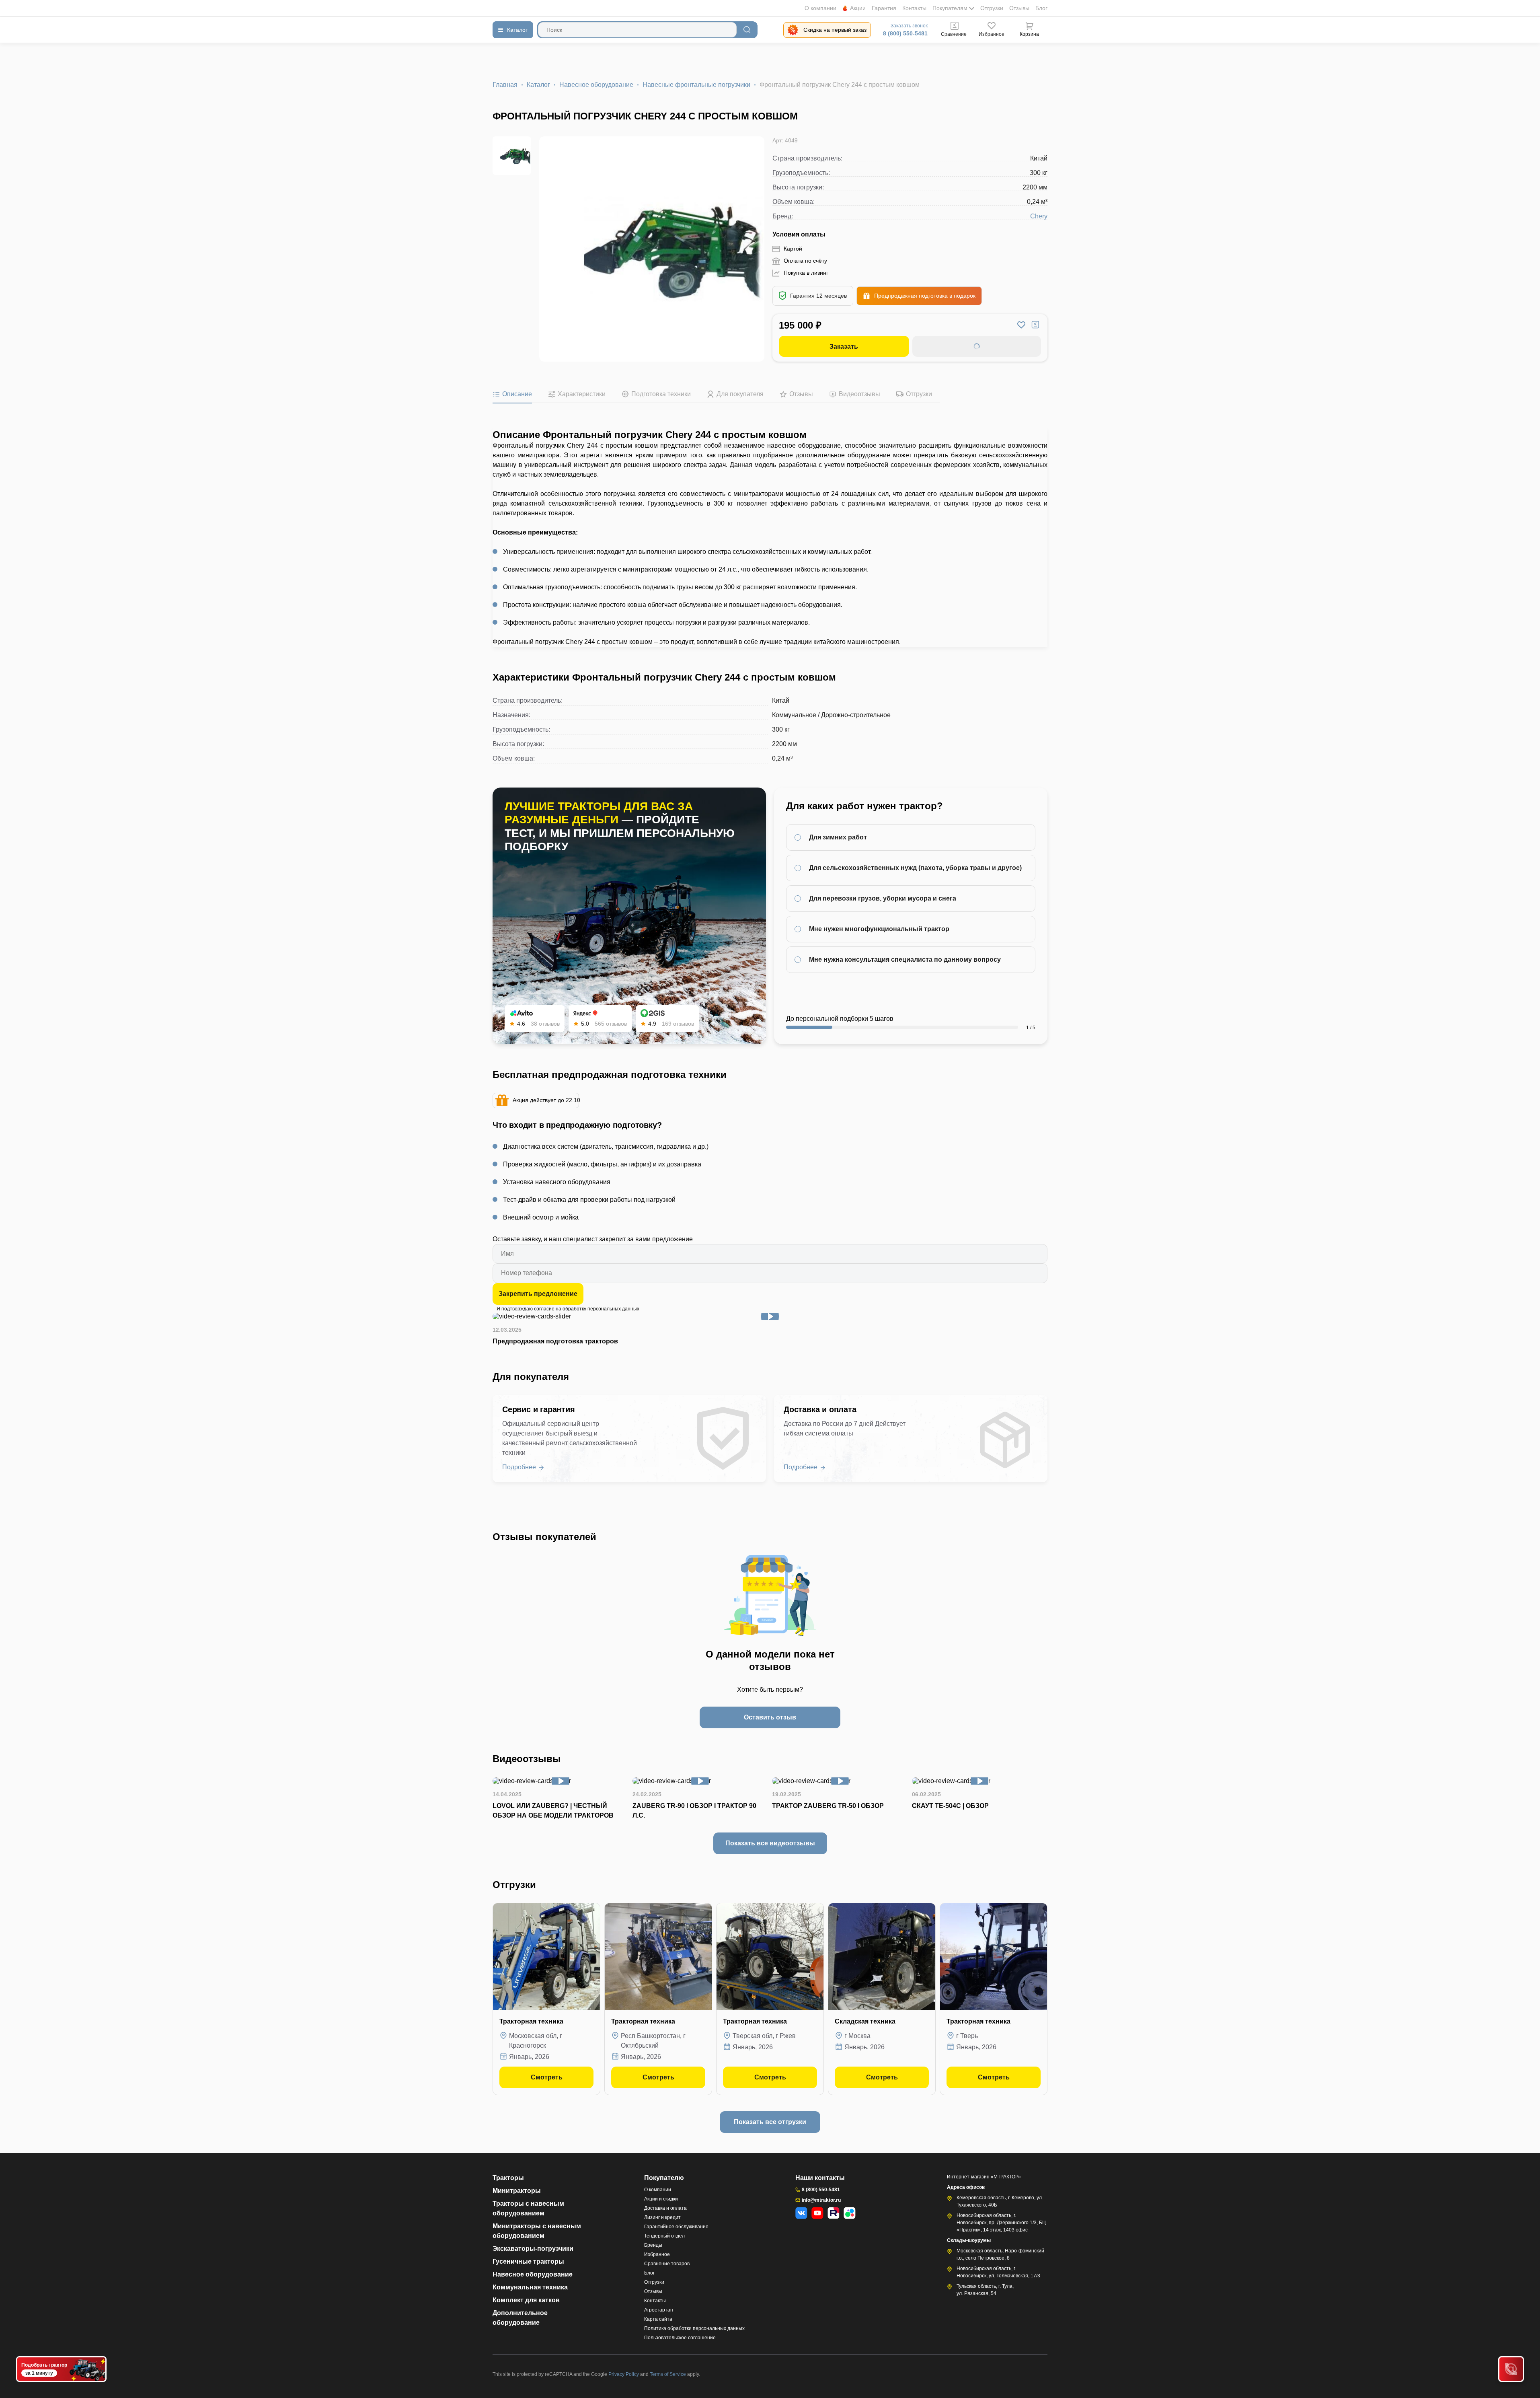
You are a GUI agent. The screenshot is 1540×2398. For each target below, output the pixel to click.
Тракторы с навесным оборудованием (528, 2208)
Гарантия (884, 8)
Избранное (657, 2254)
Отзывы (1019, 8)
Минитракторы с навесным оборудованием (537, 2231)
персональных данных (613, 1309)
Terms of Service (668, 2374)
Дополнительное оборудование (520, 2318)
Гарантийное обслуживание (676, 2227)
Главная (505, 85)
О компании (820, 8)
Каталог (538, 85)
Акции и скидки (661, 2199)
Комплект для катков (526, 2300)
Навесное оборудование (596, 85)
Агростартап (659, 2310)
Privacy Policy (624, 2374)
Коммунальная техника (530, 2287)
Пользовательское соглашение (680, 2338)
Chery (1039, 216)
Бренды (653, 2245)
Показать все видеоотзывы (770, 1843)
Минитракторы (517, 2191)
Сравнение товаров (667, 2264)
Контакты (914, 8)
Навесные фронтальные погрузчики (696, 85)
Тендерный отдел (664, 2236)
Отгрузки (992, 8)
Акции (858, 8)
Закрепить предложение (538, 1294)
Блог (1041, 8)
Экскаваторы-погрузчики (533, 2249)
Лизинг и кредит (662, 2217)
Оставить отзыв (770, 1717)
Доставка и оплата (665, 2208)
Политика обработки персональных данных (694, 2328)
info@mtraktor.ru (821, 2200)
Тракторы (508, 2178)
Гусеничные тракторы (528, 2261)
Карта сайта (658, 2319)
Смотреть (547, 2077)
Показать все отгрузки (770, 2122)
